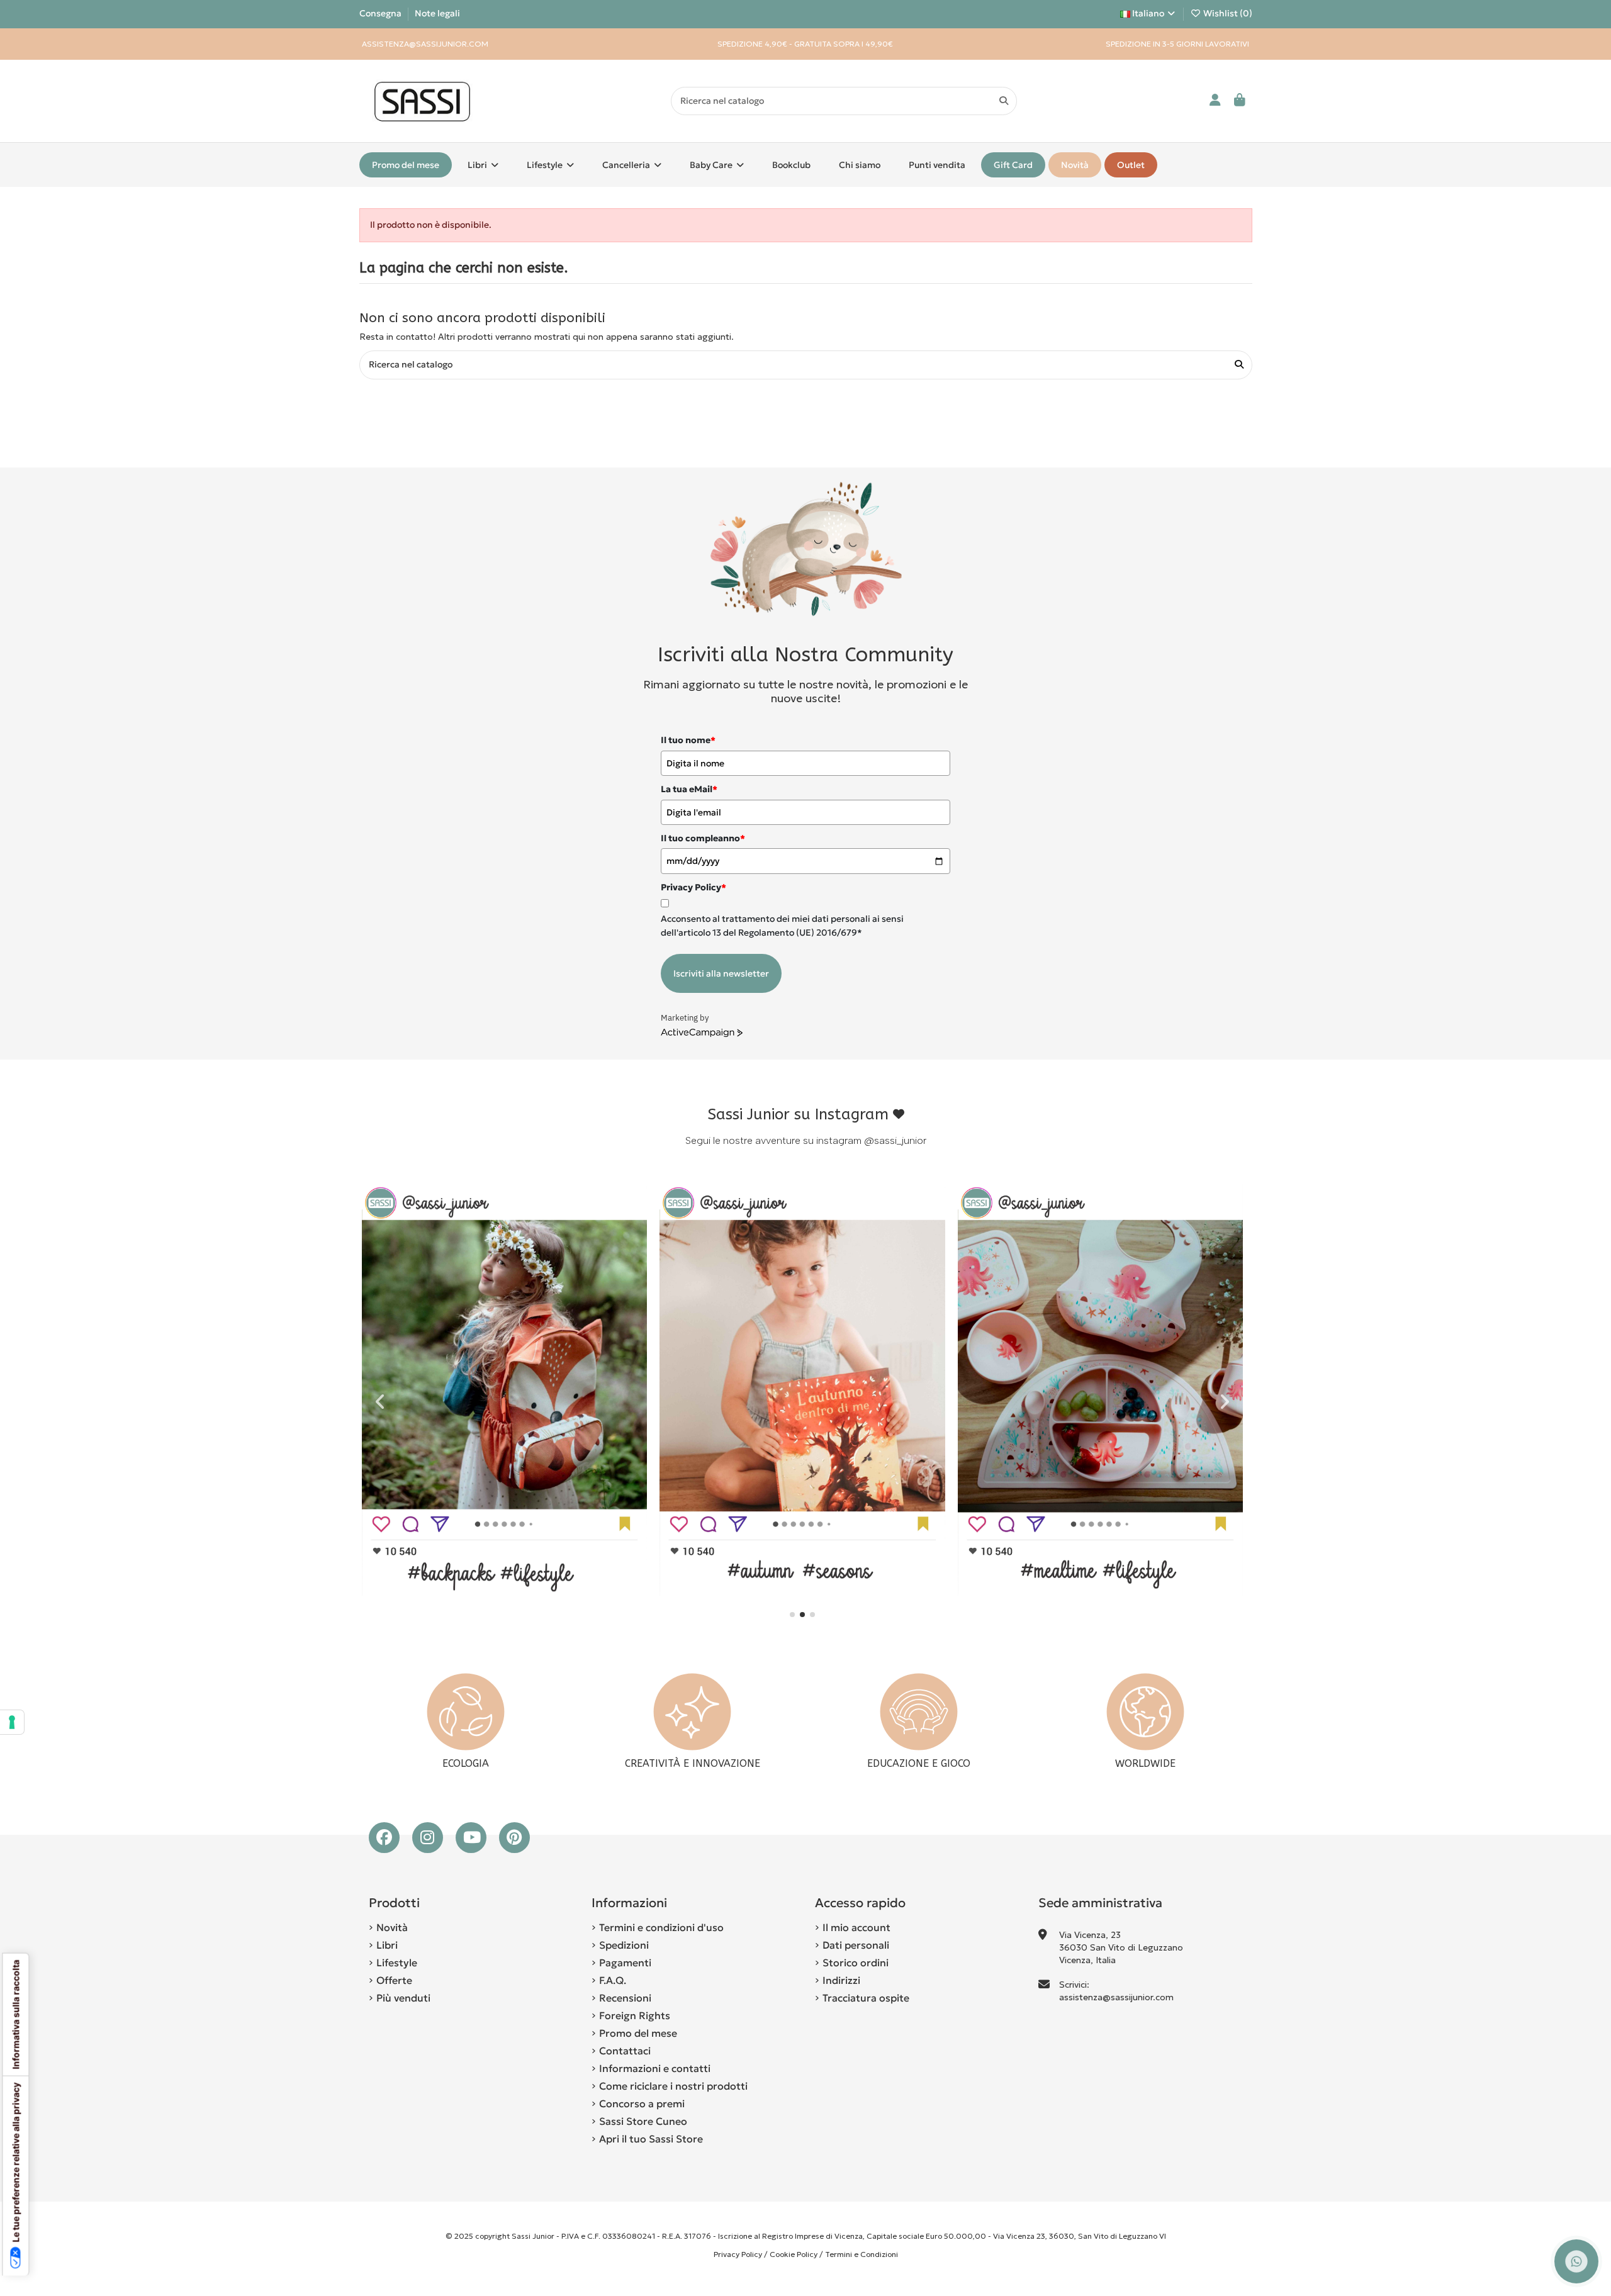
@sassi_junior (895, 1140)
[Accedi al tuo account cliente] (1215, 101)
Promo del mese (638, 2033)
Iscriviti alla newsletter (721, 973)
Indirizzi (841, 1980)
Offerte (394, 1980)
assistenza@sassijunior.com (1116, 1997)
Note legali (437, 13)
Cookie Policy (794, 2254)
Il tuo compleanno (703, 838)
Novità (392, 1927)
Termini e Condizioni (862, 2254)
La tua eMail (689, 789)
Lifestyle (397, 1963)
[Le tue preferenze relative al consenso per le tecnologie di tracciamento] (12, 1722)
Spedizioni (624, 1945)
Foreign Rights (635, 2015)
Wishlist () (1227, 13)
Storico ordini (856, 1963)
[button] (792, 1615)
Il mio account (856, 1927)
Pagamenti (625, 1963)
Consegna (381, 13)
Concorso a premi (642, 2103)
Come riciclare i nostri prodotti (673, 2086)
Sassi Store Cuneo (643, 2121)
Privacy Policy (738, 2254)
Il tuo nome (688, 740)
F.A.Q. (613, 1980)
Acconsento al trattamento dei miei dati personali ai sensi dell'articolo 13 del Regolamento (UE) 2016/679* (782, 926)
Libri (387, 1945)
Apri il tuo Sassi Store (651, 2139)
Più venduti (403, 1998)
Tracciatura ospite (866, 1998)
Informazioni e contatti (655, 2068)
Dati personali (856, 1945)
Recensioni (625, 1998)
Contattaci (625, 2051)
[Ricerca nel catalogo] (1004, 101)
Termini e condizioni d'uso (661, 1927)
